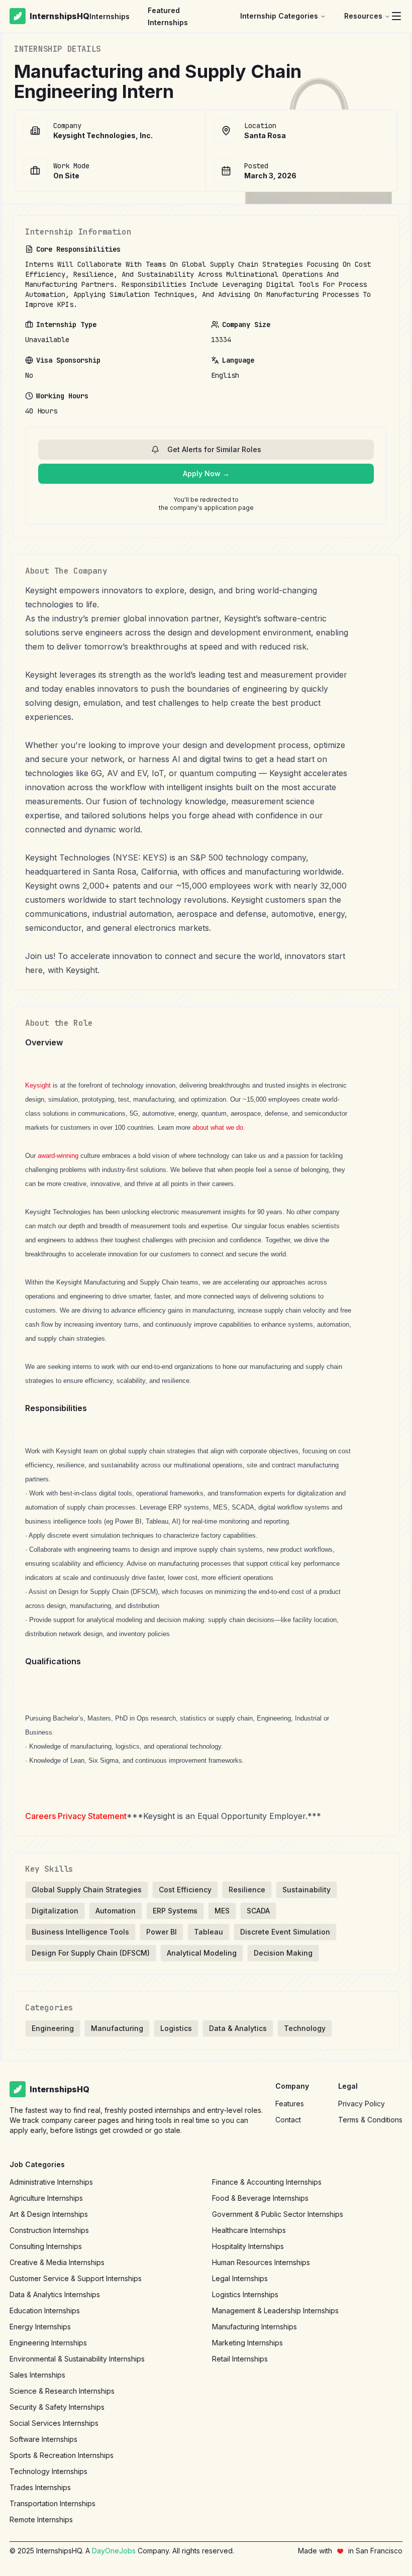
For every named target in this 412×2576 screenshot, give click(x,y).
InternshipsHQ (60, 16)
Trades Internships (40, 2487)
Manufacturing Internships (254, 2327)
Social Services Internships (54, 2423)
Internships (110, 16)
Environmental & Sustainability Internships (77, 2359)
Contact (288, 2120)
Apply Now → (206, 473)
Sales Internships (37, 2375)
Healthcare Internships (249, 2230)
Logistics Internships (245, 2294)
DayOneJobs (114, 2551)
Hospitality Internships (248, 2246)
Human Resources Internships (261, 2262)
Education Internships (45, 2311)
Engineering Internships (48, 2343)
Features (290, 2104)
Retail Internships (240, 2359)
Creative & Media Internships (57, 2262)
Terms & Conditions (370, 2120)
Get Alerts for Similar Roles (214, 449)
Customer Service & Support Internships (76, 2278)
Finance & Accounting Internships (267, 2182)
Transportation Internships (53, 2503)
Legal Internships (240, 2278)
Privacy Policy (362, 2104)
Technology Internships (48, 2471)
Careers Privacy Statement (76, 1816)
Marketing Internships (247, 2343)
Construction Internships (49, 2230)
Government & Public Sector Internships (278, 2214)
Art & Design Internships (49, 2214)
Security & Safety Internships (57, 2407)
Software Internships (43, 2439)
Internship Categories (279, 16)
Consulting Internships (46, 2246)
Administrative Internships (51, 2182)
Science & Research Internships (62, 2391)
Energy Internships (40, 2327)
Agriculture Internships (46, 2198)
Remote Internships (41, 2519)
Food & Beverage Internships (260, 2198)
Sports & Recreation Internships (62, 2455)
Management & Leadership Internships (275, 2311)
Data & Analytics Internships (55, 2294)
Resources (363, 16)
